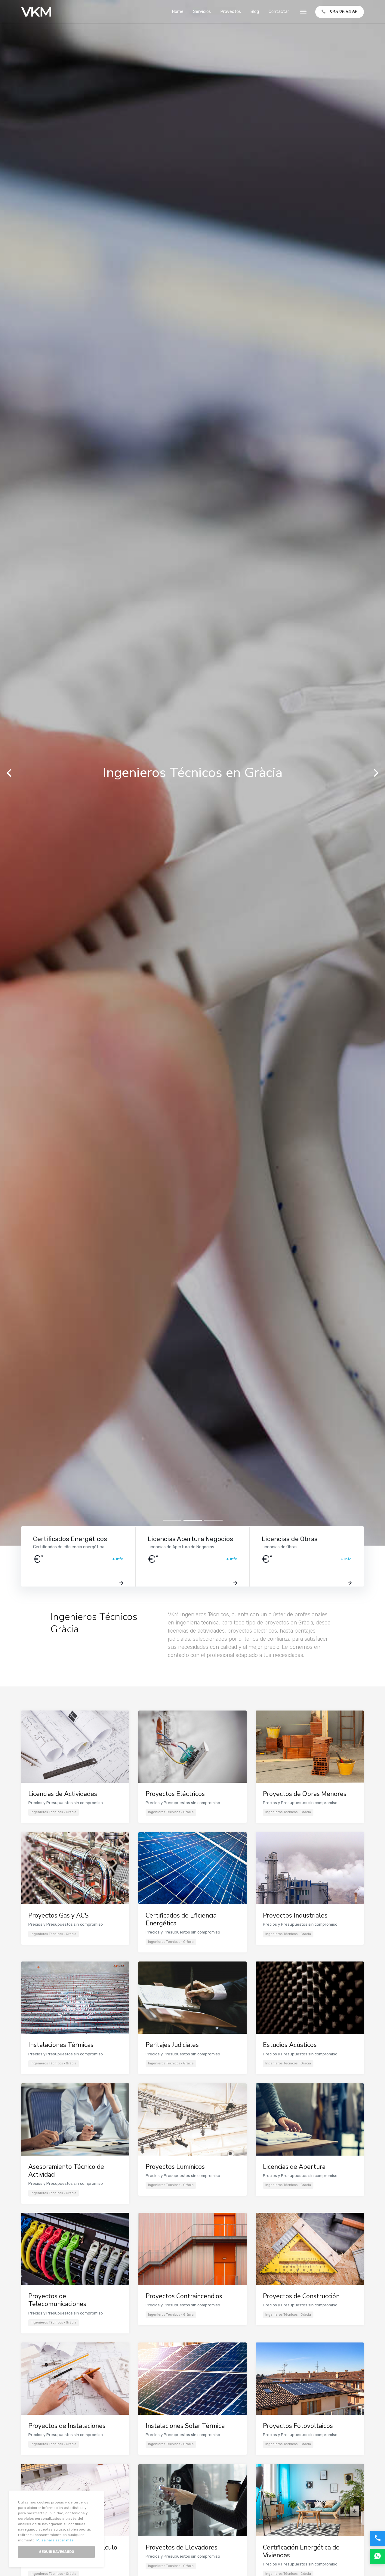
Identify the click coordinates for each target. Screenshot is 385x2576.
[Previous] (10, 773)
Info (120, 1559)
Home (178, 12)
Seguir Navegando (57, 2552)
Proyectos (231, 12)
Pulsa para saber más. (55, 2540)
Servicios (202, 12)
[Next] (375, 773)
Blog (255, 12)
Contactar (279, 12)
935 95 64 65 (344, 12)
